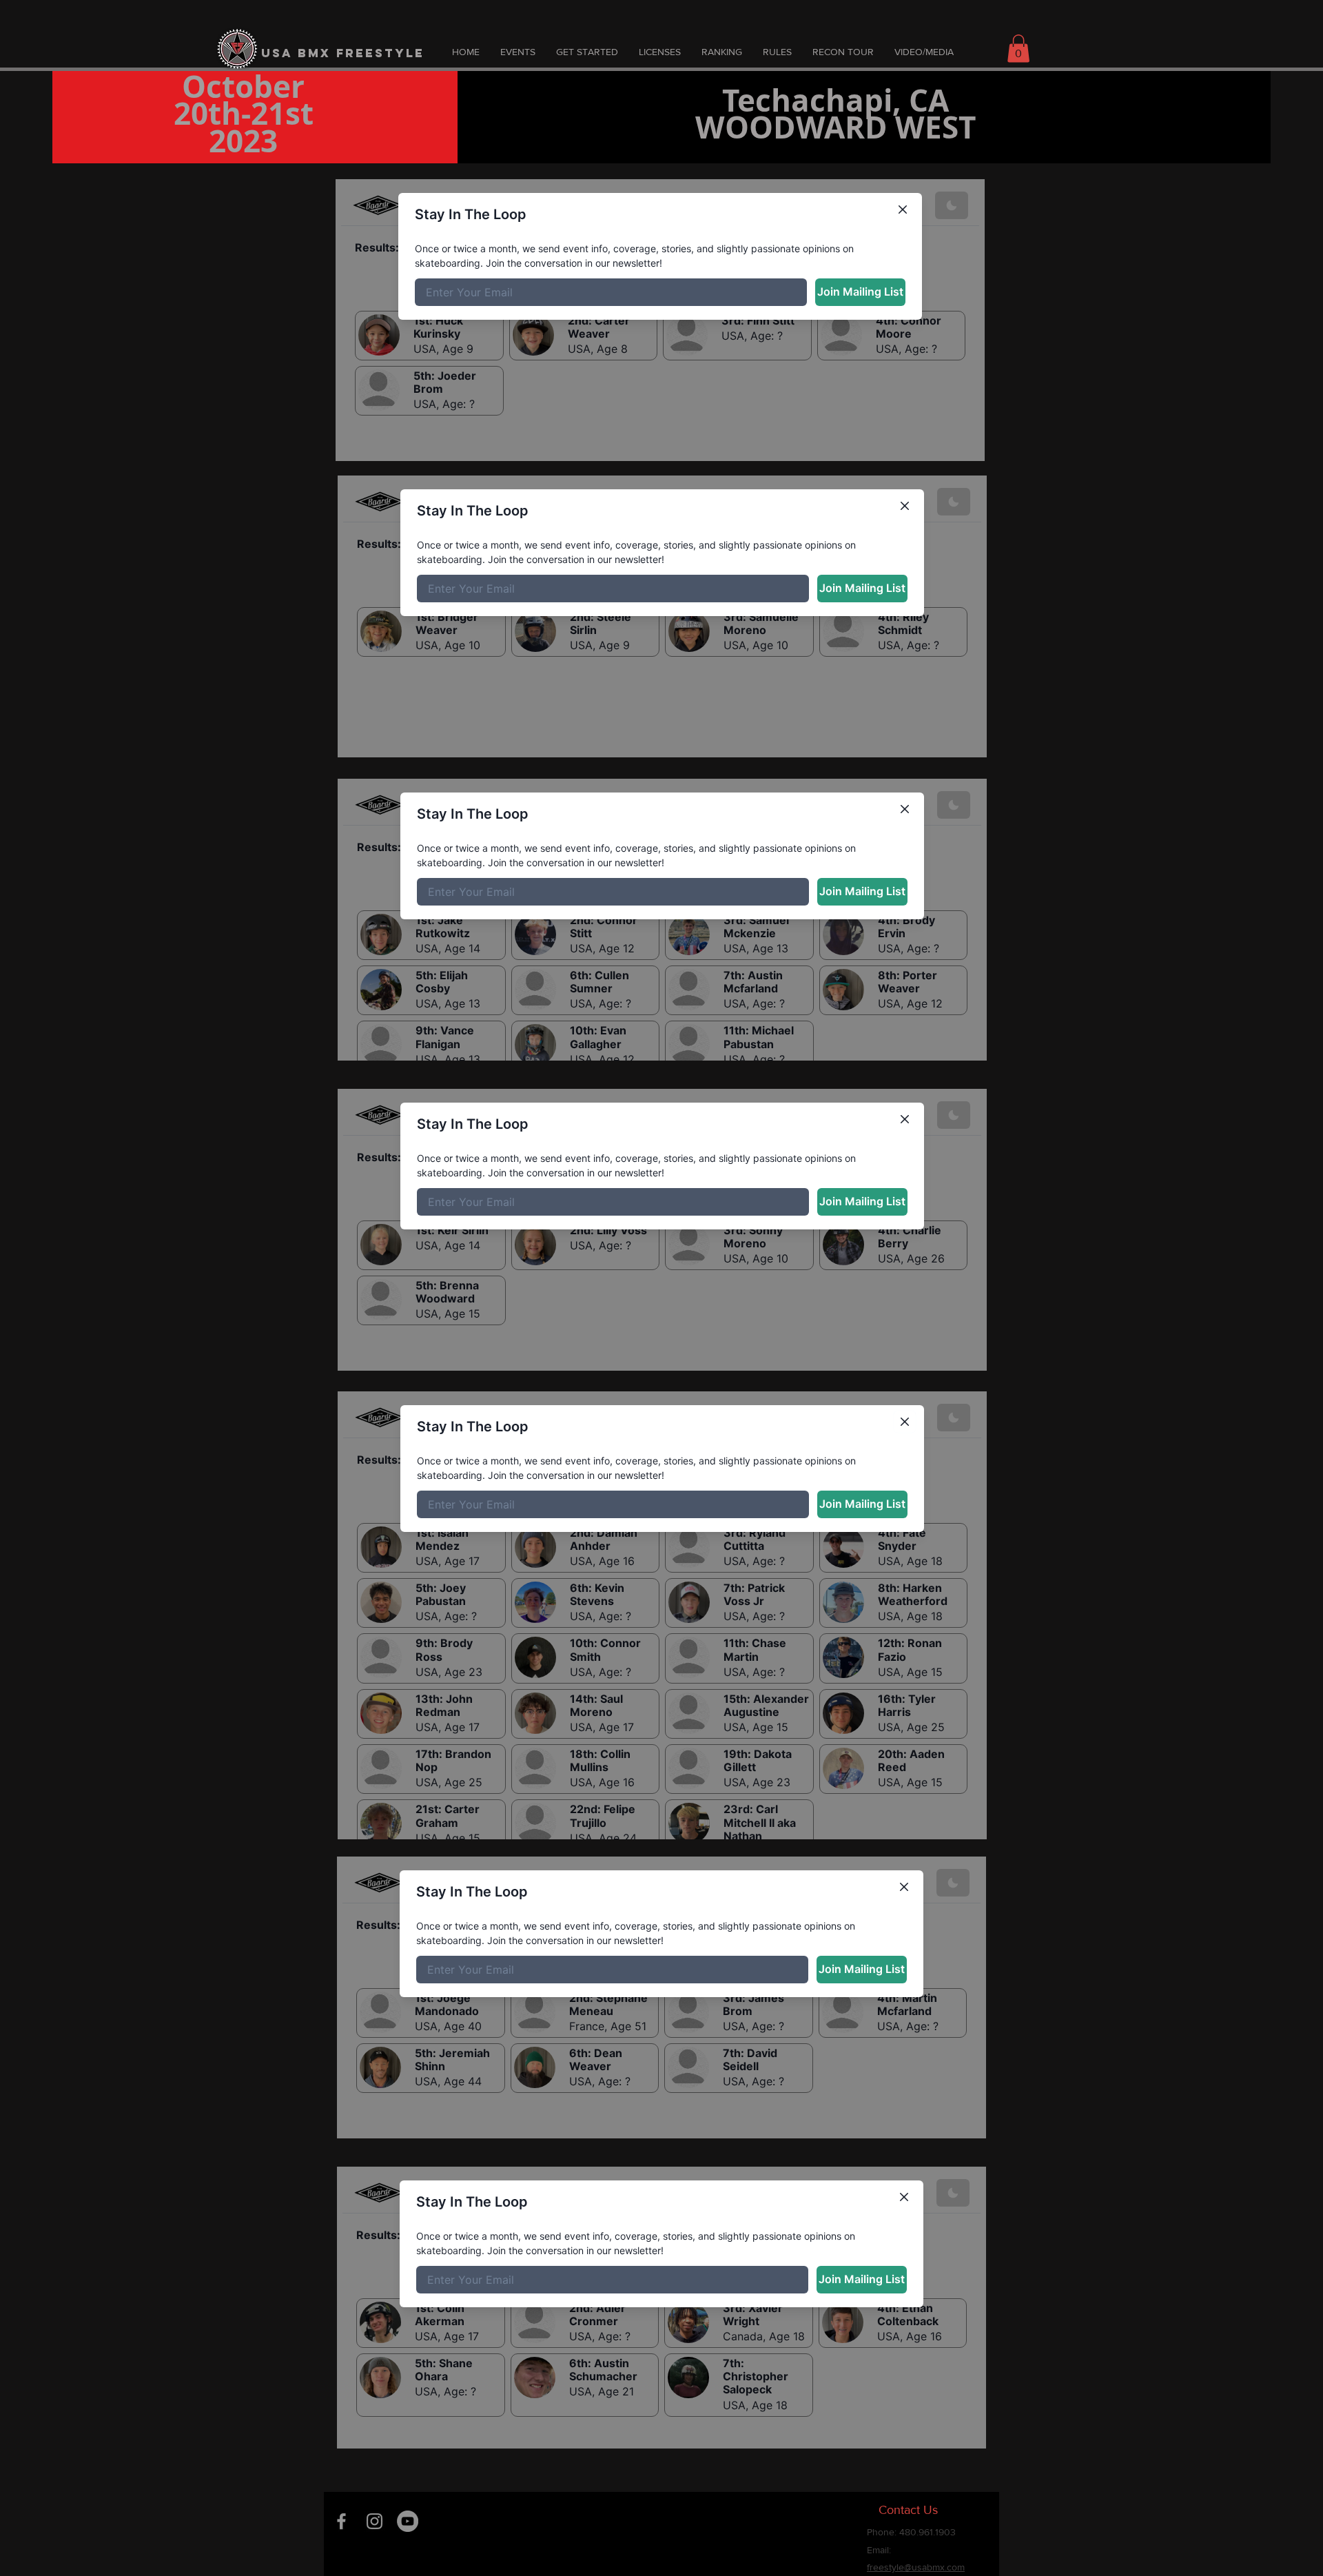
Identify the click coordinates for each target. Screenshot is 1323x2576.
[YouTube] (408, 2521)
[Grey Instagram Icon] (375, 2521)
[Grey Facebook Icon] (341, 2521)
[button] (1018, 49)
